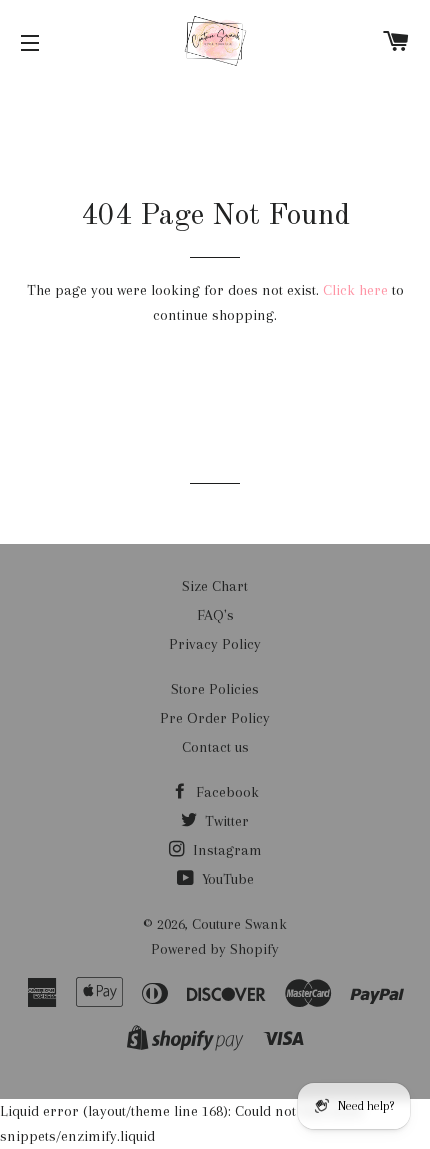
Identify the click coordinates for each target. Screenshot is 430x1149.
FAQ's (215, 615)
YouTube (226, 879)
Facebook (225, 792)
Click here (355, 290)
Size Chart (215, 586)
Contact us (215, 747)
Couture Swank (239, 924)
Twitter (225, 821)
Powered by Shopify (215, 949)
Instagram (225, 850)
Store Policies (215, 689)
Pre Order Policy (215, 718)
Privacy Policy (215, 644)
